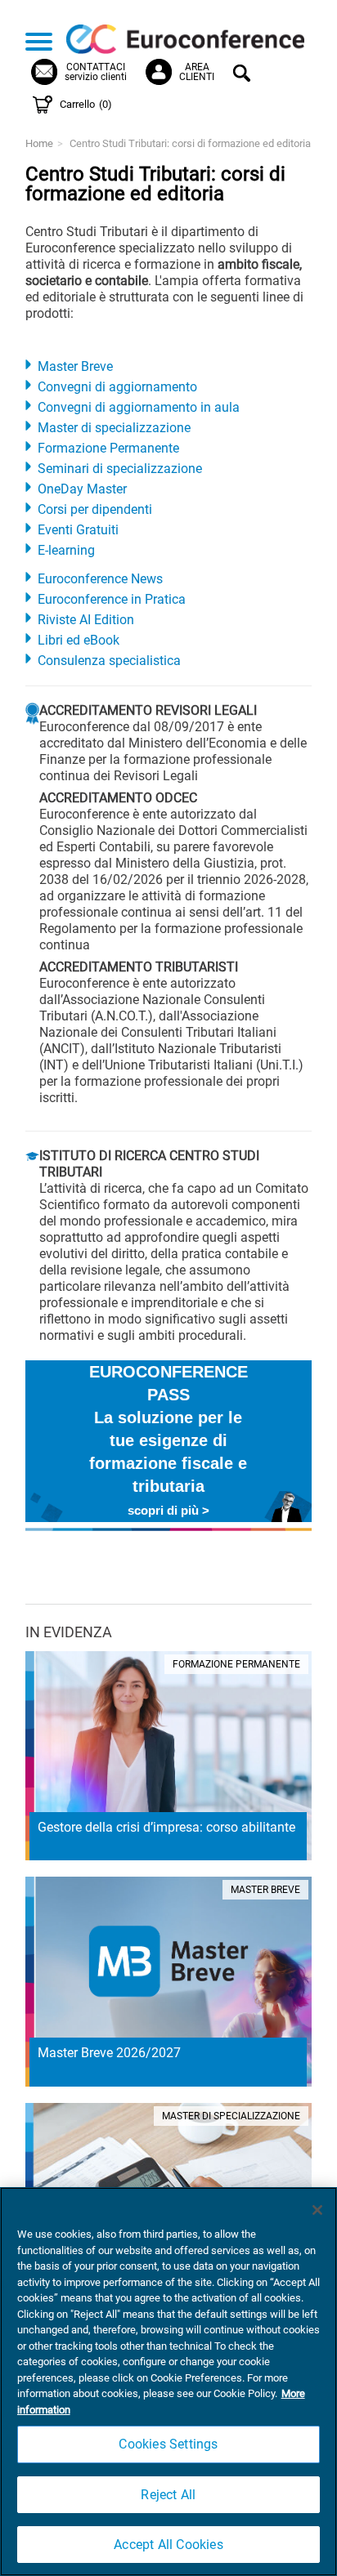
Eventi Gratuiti (78, 530)
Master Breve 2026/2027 (109, 2053)
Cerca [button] (244, 75)
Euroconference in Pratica (112, 599)
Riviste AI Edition (86, 620)
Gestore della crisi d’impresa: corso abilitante (166, 1827)
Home (39, 143)
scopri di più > (168, 1510)
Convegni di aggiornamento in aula (139, 407)
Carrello (86, 104)
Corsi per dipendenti (95, 509)
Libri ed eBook (79, 640)
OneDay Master (82, 489)
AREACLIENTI (197, 72)
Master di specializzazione (114, 428)
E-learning (66, 550)
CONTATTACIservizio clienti (96, 72)
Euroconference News (100, 579)
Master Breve (75, 366)
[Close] (317, 2210)
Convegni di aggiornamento (117, 387)
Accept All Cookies (168, 2545)
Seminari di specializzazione (120, 469)
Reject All (168, 2495)
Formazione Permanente (108, 448)
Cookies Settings (168, 2444)
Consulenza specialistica (109, 661)
